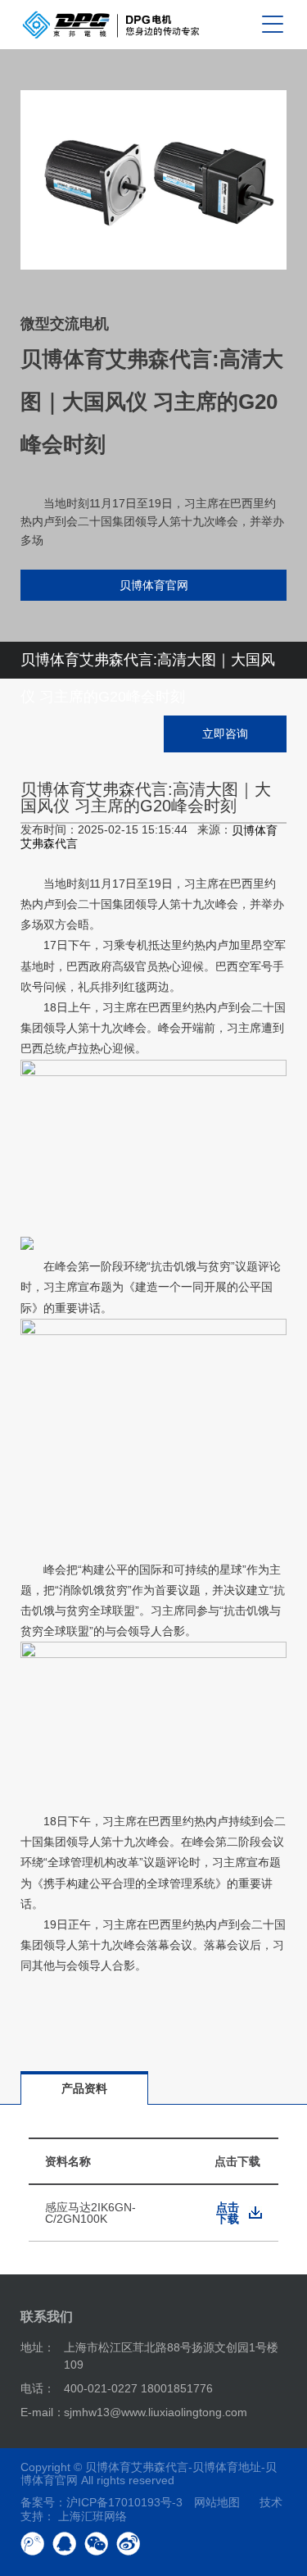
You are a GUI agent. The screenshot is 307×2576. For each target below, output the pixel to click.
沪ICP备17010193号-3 (124, 2502)
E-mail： (43, 2412)
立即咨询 (225, 734)
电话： (38, 2388)
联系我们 (47, 2317)
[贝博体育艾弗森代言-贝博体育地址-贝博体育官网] (111, 25)
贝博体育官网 (154, 585)
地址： (38, 2347)
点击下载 (228, 2213)
